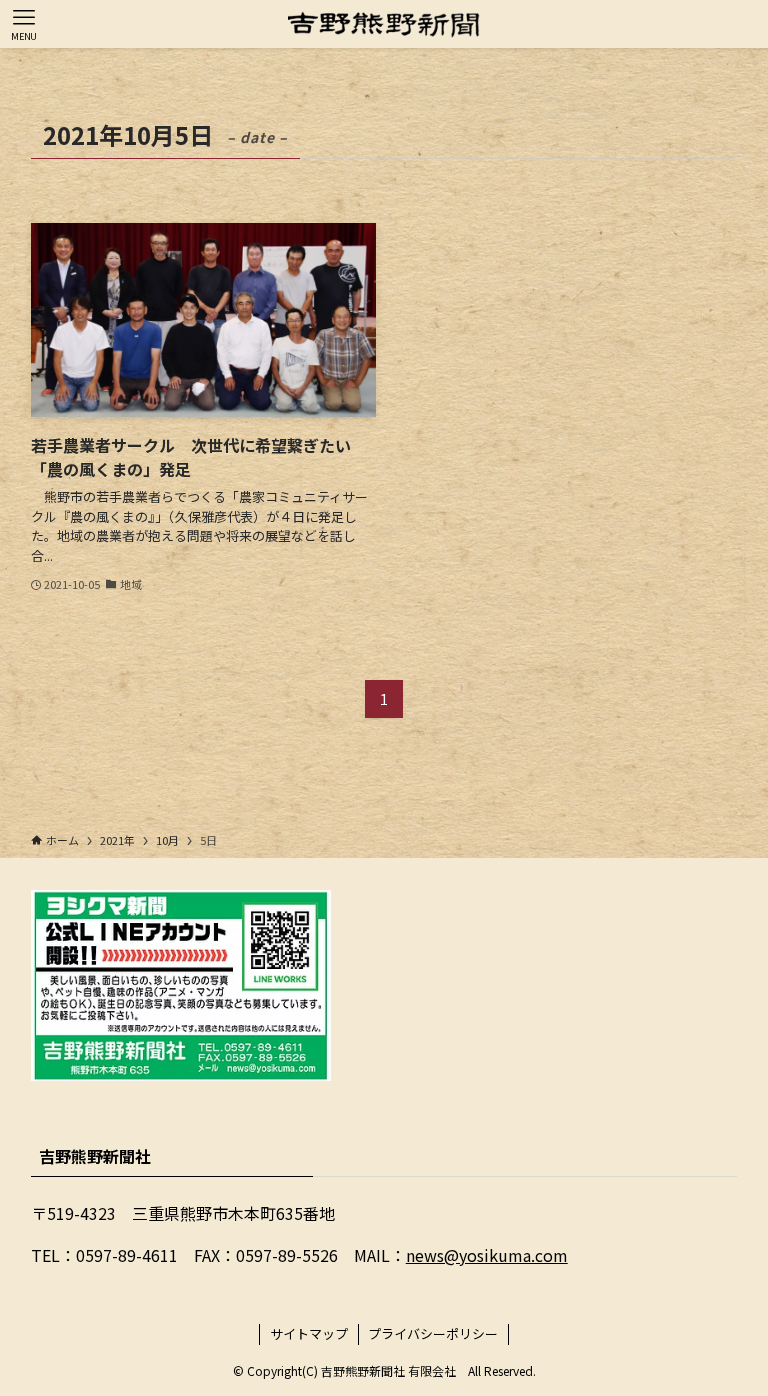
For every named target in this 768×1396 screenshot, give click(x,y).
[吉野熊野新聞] (383, 24)
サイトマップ (309, 1333)
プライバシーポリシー (433, 1333)
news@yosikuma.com (487, 1255)
